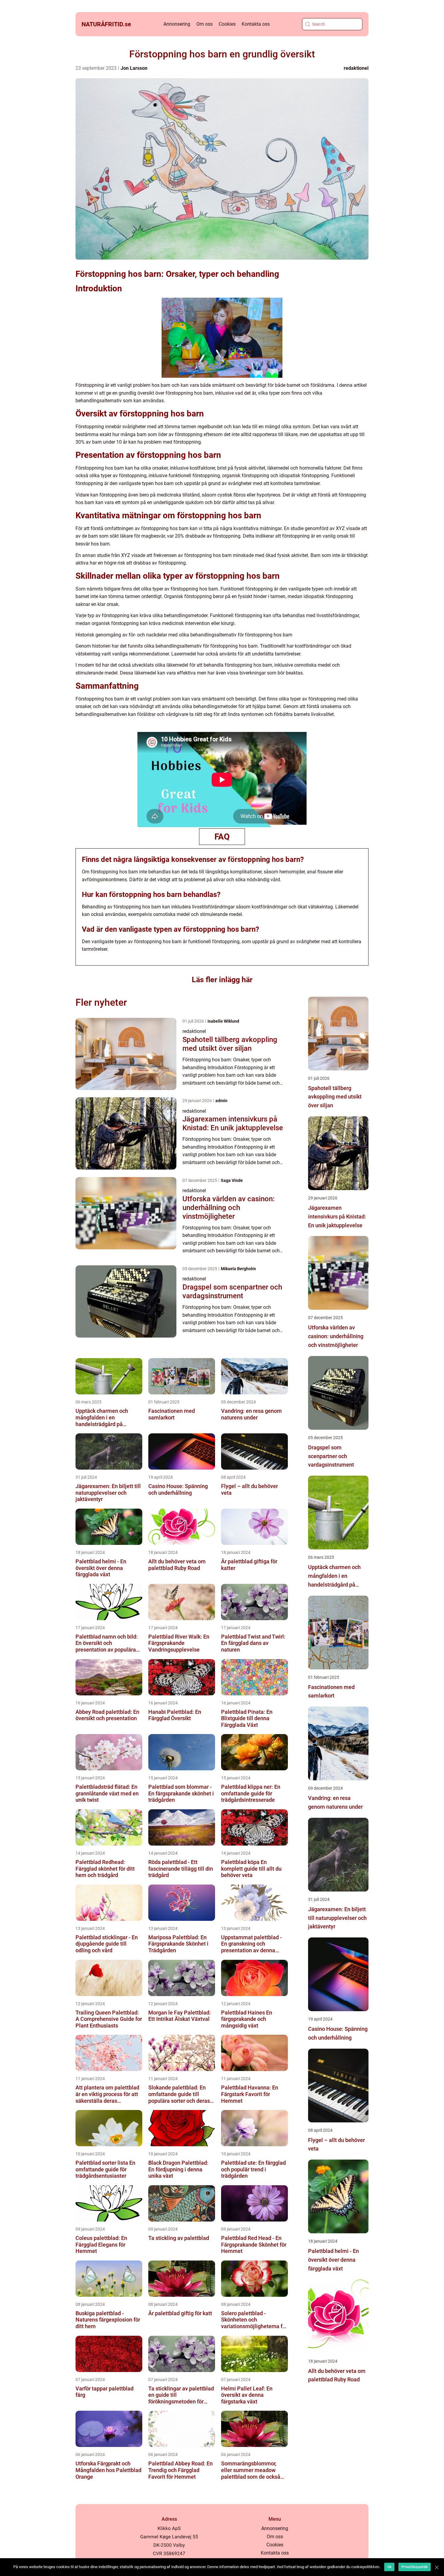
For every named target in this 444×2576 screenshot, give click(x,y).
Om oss (204, 24)
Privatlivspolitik (415, 2567)
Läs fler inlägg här (222, 980)
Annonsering (177, 24)
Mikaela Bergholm (238, 1269)
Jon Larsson (134, 68)
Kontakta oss (256, 24)
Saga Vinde (232, 1180)
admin (221, 1101)
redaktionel (356, 68)
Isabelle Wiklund (223, 1021)
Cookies (227, 24)
